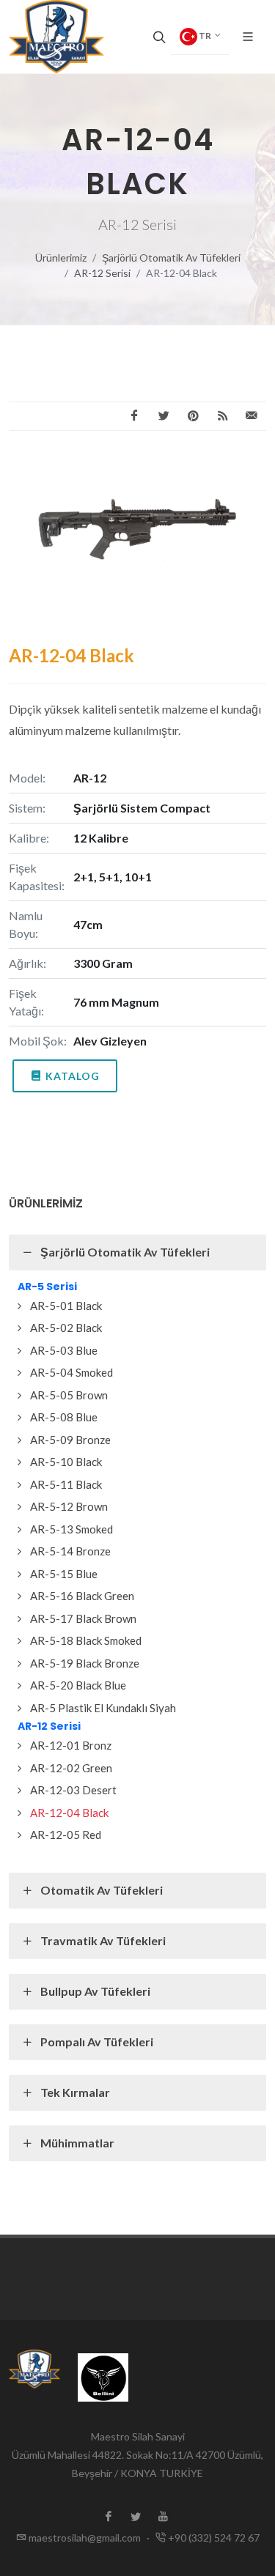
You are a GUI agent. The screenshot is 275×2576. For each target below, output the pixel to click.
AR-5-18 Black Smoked (86, 1640)
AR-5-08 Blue (64, 1417)
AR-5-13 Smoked (71, 1529)
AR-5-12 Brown (69, 1506)
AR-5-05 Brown (69, 1395)
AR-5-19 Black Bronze (85, 1663)
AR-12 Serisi (102, 273)
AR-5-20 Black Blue (78, 1685)
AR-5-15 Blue (64, 1574)
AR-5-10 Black (66, 1462)
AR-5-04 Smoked (71, 1372)
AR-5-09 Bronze (70, 1440)
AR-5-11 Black (66, 1484)
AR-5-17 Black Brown (83, 1618)
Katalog (73, 1076)
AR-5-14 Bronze (70, 1551)
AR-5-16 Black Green (82, 1596)
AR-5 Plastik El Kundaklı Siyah (103, 1708)
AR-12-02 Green (71, 1768)
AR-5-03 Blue (64, 1350)
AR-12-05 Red (66, 1835)
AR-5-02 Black (66, 1328)
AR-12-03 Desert (73, 1790)
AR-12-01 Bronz (71, 1745)
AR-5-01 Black (66, 1306)
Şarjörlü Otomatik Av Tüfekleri (171, 258)
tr (205, 36)
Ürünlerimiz (61, 258)
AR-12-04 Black (69, 1813)
